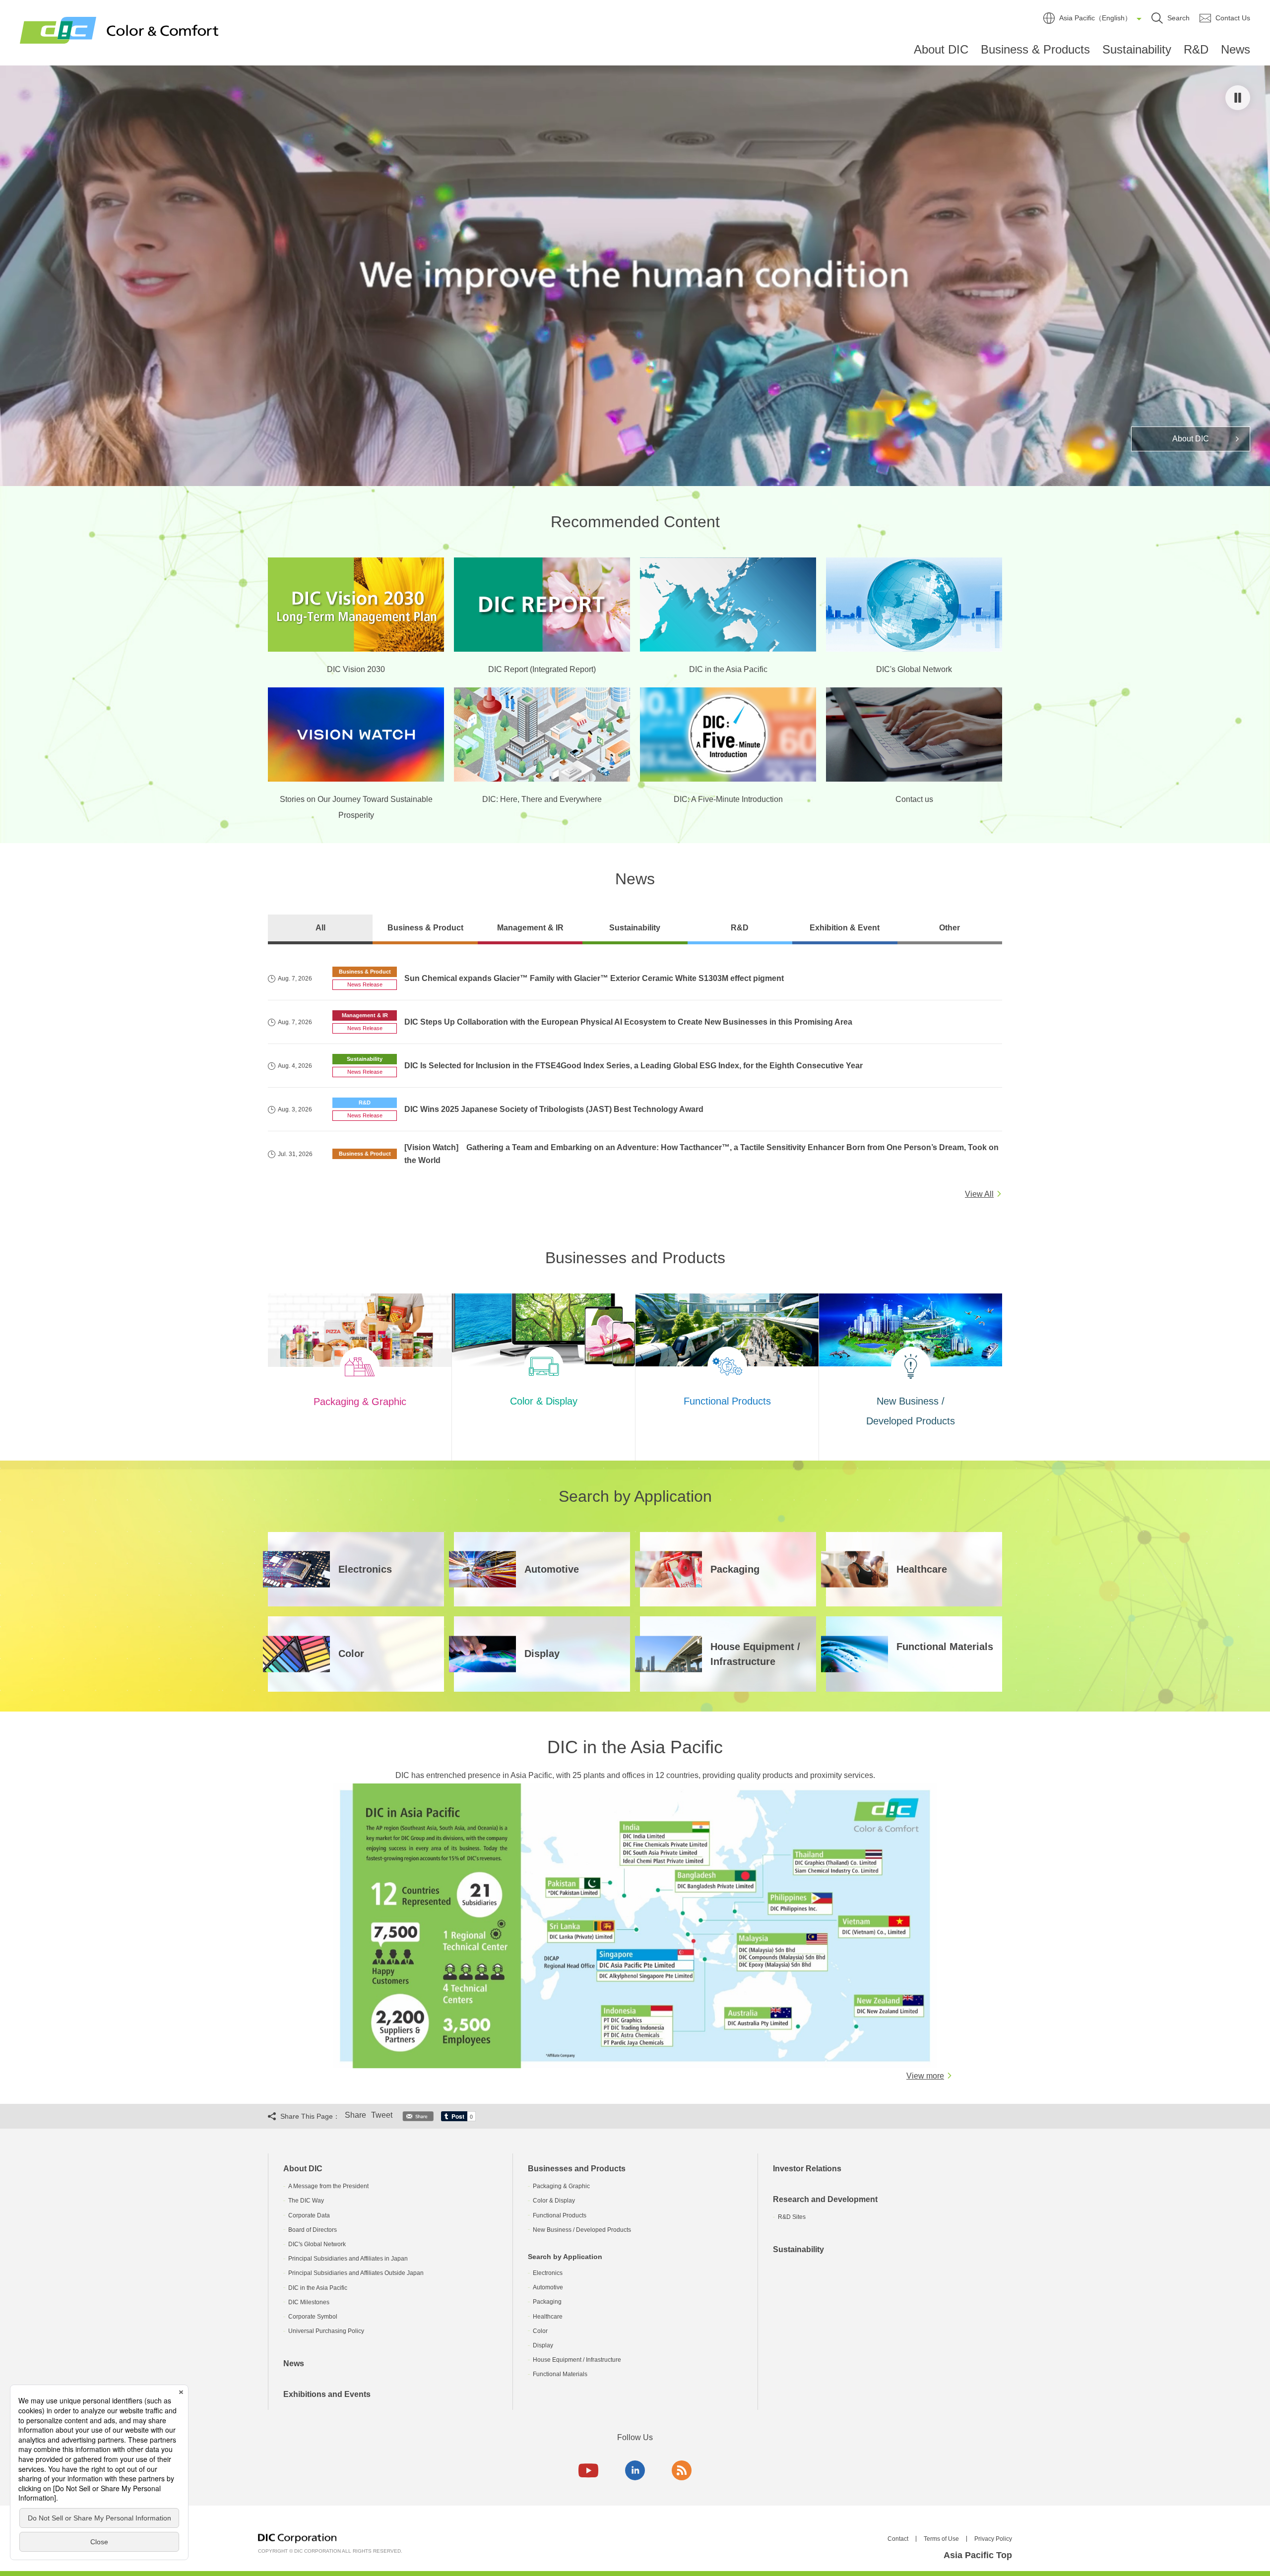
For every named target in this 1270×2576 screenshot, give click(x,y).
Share (355, 2115)
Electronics (548, 2273)
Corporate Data (309, 2215)
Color (540, 2331)
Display (543, 2345)
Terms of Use (941, 2539)
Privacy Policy (993, 2539)
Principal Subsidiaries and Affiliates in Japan (348, 2259)
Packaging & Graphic (561, 2186)
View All (979, 1194)
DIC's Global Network (317, 2244)
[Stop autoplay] (1238, 98)
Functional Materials (560, 2374)
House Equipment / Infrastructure (577, 2360)
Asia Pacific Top (978, 2555)
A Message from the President (328, 2186)
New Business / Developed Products (582, 2230)
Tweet (382, 2115)
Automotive (548, 2287)
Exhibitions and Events (327, 2394)
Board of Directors (313, 2230)
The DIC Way (306, 2201)
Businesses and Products (577, 2169)
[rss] (682, 2470)
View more (925, 2076)
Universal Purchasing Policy (326, 2331)
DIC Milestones (309, 2302)
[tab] (320, 929)
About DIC (941, 49)
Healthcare (548, 2317)
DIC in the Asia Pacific (318, 2288)
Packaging (547, 2302)
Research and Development (825, 2199)
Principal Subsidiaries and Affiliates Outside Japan (356, 2273)
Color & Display (554, 2201)
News (1236, 49)
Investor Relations (807, 2169)
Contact (898, 2539)
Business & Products (1035, 49)
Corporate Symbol (313, 2317)
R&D (1196, 49)
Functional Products (560, 2215)
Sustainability (1137, 49)
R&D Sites (792, 2217)
